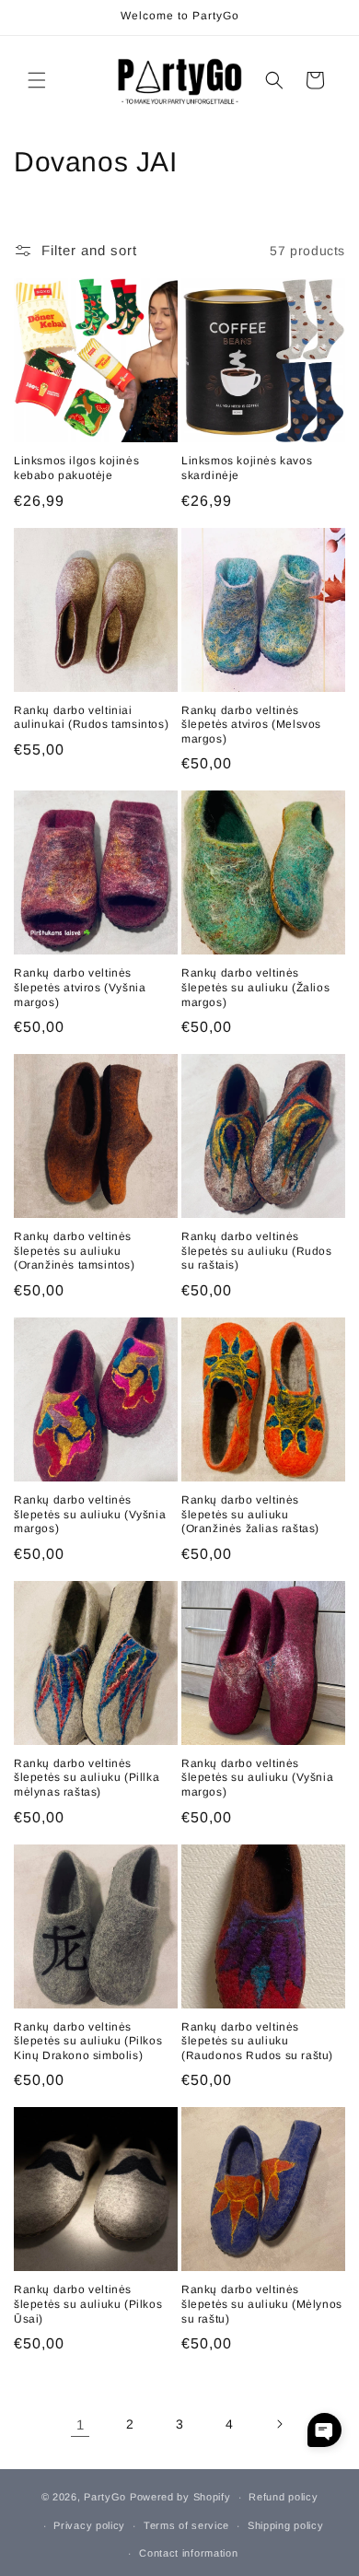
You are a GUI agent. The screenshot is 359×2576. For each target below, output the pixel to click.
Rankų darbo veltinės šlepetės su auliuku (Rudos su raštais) (257, 1251)
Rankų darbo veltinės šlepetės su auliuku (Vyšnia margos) (90, 1514)
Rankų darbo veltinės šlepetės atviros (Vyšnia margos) (80, 987)
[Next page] (279, 2424)
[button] (37, 80)
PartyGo (105, 2497)
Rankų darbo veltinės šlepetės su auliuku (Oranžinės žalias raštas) (250, 1514)
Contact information (188, 2553)
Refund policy (283, 2497)
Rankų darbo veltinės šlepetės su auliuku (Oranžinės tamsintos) (75, 1251)
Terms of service (186, 2525)
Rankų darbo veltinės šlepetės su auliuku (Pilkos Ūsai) (88, 2304)
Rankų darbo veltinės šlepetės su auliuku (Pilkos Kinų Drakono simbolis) (88, 2041)
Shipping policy (286, 2525)
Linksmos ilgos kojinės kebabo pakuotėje (76, 468)
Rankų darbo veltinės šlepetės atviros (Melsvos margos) (251, 725)
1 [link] (81, 2424)
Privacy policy (89, 2525)
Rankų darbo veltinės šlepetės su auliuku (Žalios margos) (255, 987)
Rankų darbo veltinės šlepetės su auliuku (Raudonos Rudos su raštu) (257, 2041)
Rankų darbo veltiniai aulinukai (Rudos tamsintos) (91, 718)
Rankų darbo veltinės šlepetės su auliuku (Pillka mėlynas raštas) (87, 1778)
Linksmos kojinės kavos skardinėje (247, 468)
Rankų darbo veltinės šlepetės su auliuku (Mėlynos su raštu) (262, 2304)
